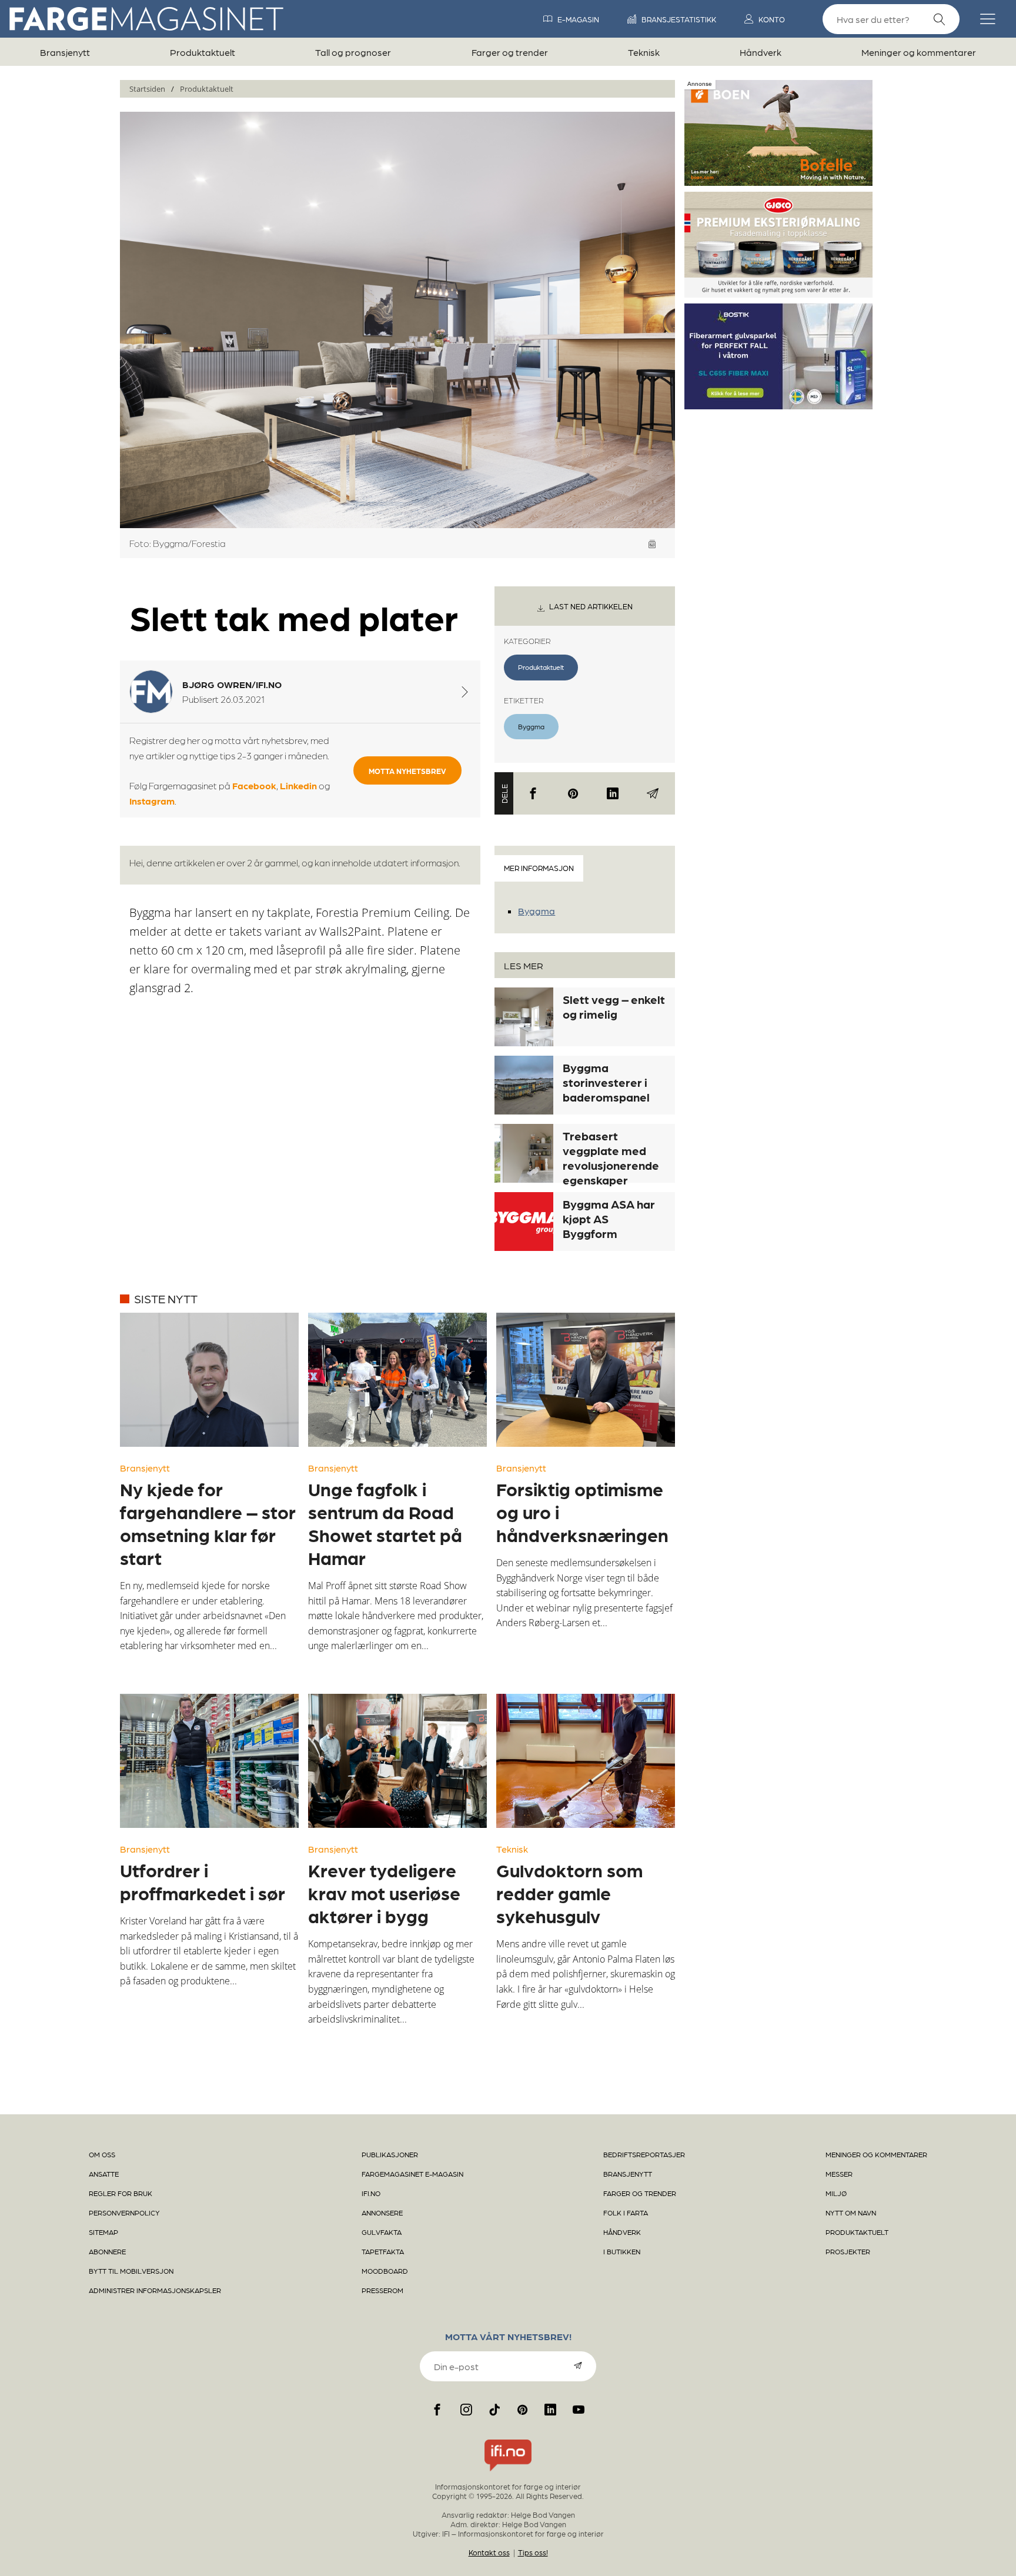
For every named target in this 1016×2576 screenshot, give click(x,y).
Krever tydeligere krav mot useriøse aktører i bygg (384, 1893)
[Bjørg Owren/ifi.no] (465, 692)
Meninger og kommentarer (919, 52)
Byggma (531, 726)
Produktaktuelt (203, 52)
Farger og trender (510, 52)
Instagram (152, 801)
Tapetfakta (383, 2251)
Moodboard (385, 2271)
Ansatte (104, 2174)
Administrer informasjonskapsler (155, 2290)
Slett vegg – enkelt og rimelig (614, 1007)
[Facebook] (533, 793)
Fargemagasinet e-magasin (412, 2174)
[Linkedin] (613, 793)
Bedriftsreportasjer (644, 2154)
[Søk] (940, 20)
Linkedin (298, 785)
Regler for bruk (121, 2193)
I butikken (622, 2251)
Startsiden (147, 89)
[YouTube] (579, 2410)
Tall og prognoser (353, 52)
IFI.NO (371, 2193)
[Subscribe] (578, 2365)
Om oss (102, 2154)
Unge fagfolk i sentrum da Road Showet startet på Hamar (385, 1523)
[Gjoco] (778, 293)
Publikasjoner (390, 2154)
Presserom (382, 2290)
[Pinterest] (573, 793)
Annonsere (382, 2213)
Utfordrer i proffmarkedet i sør (203, 1881)
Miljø (836, 2193)
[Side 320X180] (778, 405)
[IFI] (508, 2471)
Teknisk (644, 52)
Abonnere (107, 2251)
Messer (839, 2174)
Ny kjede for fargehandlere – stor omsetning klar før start (208, 1523)
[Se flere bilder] (652, 544)
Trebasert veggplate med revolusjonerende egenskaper (611, 1158)
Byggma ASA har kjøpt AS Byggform (609, 1219)
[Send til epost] (653, 793)
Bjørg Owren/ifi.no (232, 684)
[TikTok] (494, 2410)
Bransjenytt (65, 52)
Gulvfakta (382, 2232)
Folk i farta (626, 2213)
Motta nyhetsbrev (407, 771)
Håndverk (761, 52)
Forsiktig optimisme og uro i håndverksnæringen (582, 1511)
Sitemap (103, 2232)
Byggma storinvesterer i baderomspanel (606, 1082)
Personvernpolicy (124, 2213)
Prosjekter (848, 2251)
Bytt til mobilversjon (131, 2271)
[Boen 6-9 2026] (778, 181)
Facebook (254, 785)
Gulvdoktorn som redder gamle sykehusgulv (569, 1893)
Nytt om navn (851, 2213)
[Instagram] (466, 2410)
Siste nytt (166, 1299)
